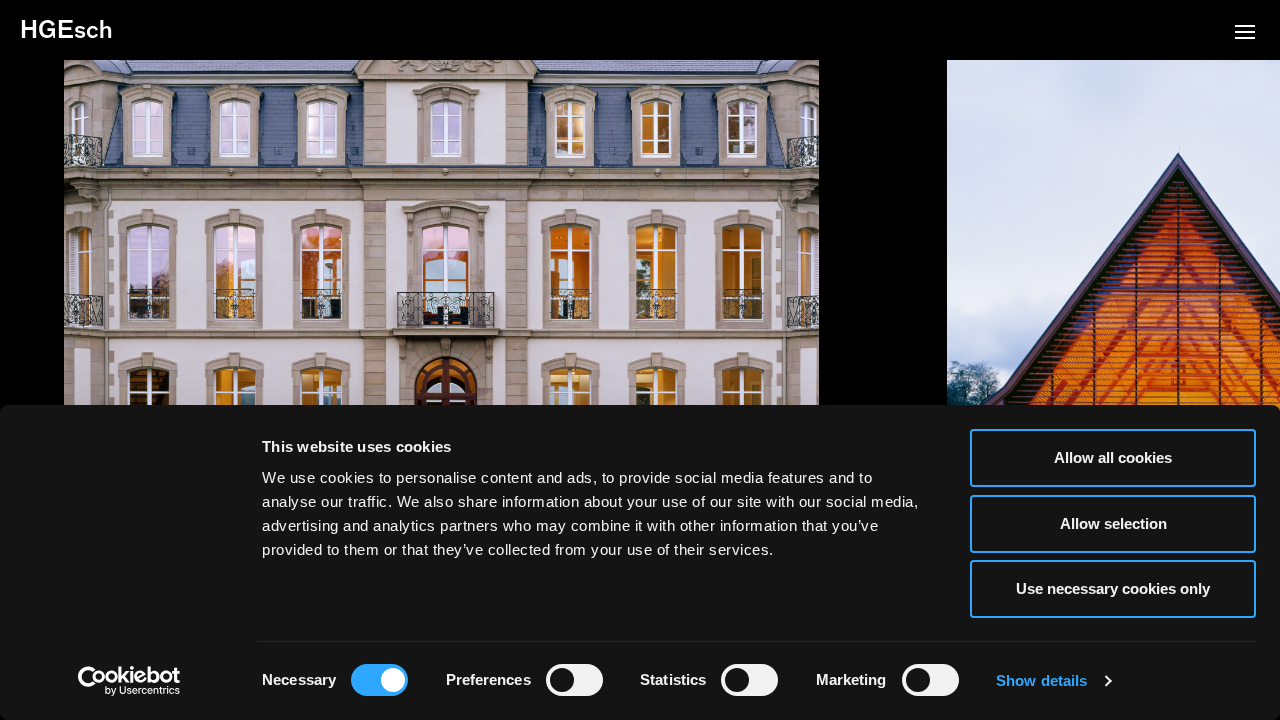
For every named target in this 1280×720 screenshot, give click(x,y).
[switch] (574, 680)
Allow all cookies (1113, 457)
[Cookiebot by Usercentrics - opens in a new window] (129, 681)
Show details (1041, 680)
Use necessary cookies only (1113, 588)
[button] (1245, 34)
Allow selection (1113, 523)
